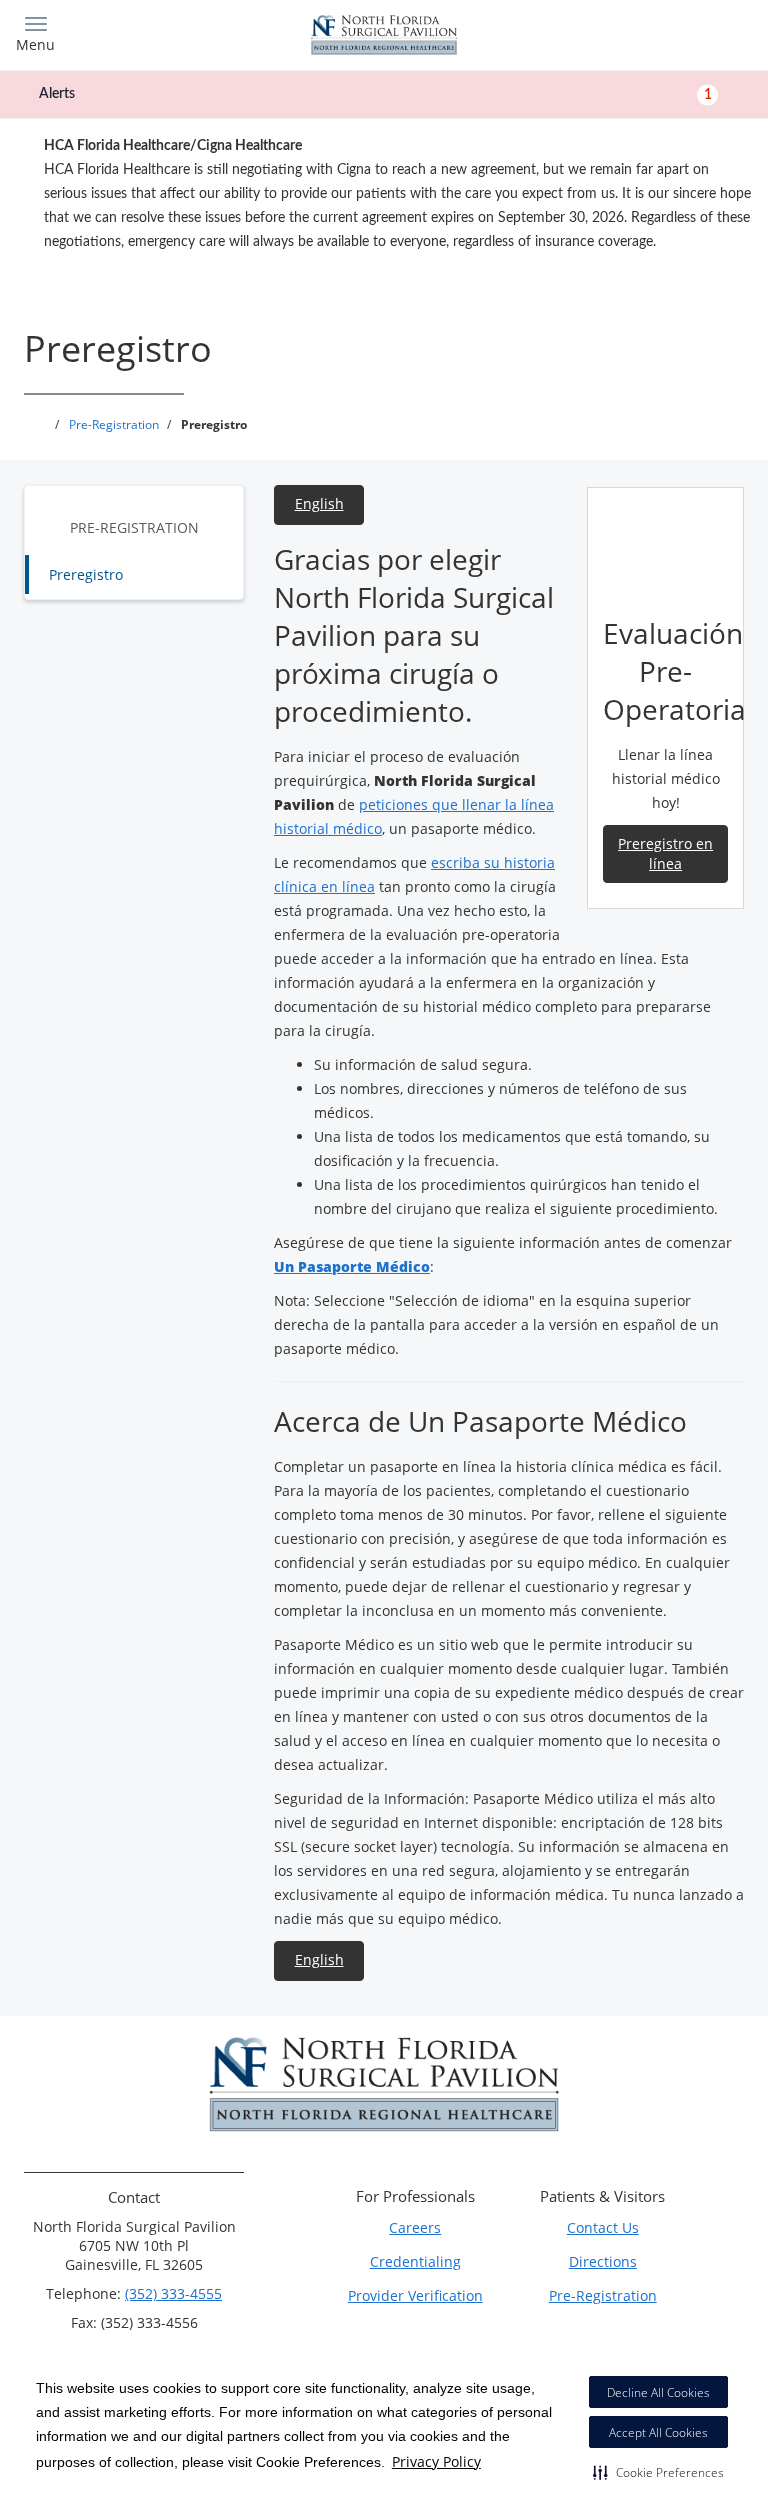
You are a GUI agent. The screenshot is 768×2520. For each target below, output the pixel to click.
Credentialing (415, 2261)
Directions (603, 2261)
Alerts (375, 94)
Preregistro (86, 574)
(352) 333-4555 (173, 2293)
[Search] (661, 32)
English (319, 503)
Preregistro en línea (665, 853)
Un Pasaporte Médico (352, 1266)
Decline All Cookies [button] (658, 2392)
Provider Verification (415, 2295)
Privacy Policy (436, 2461)
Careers (415, 2227)
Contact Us (603, 2227)
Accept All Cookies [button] (658, 2432)
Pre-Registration (134, 527)
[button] (658, 2472)
